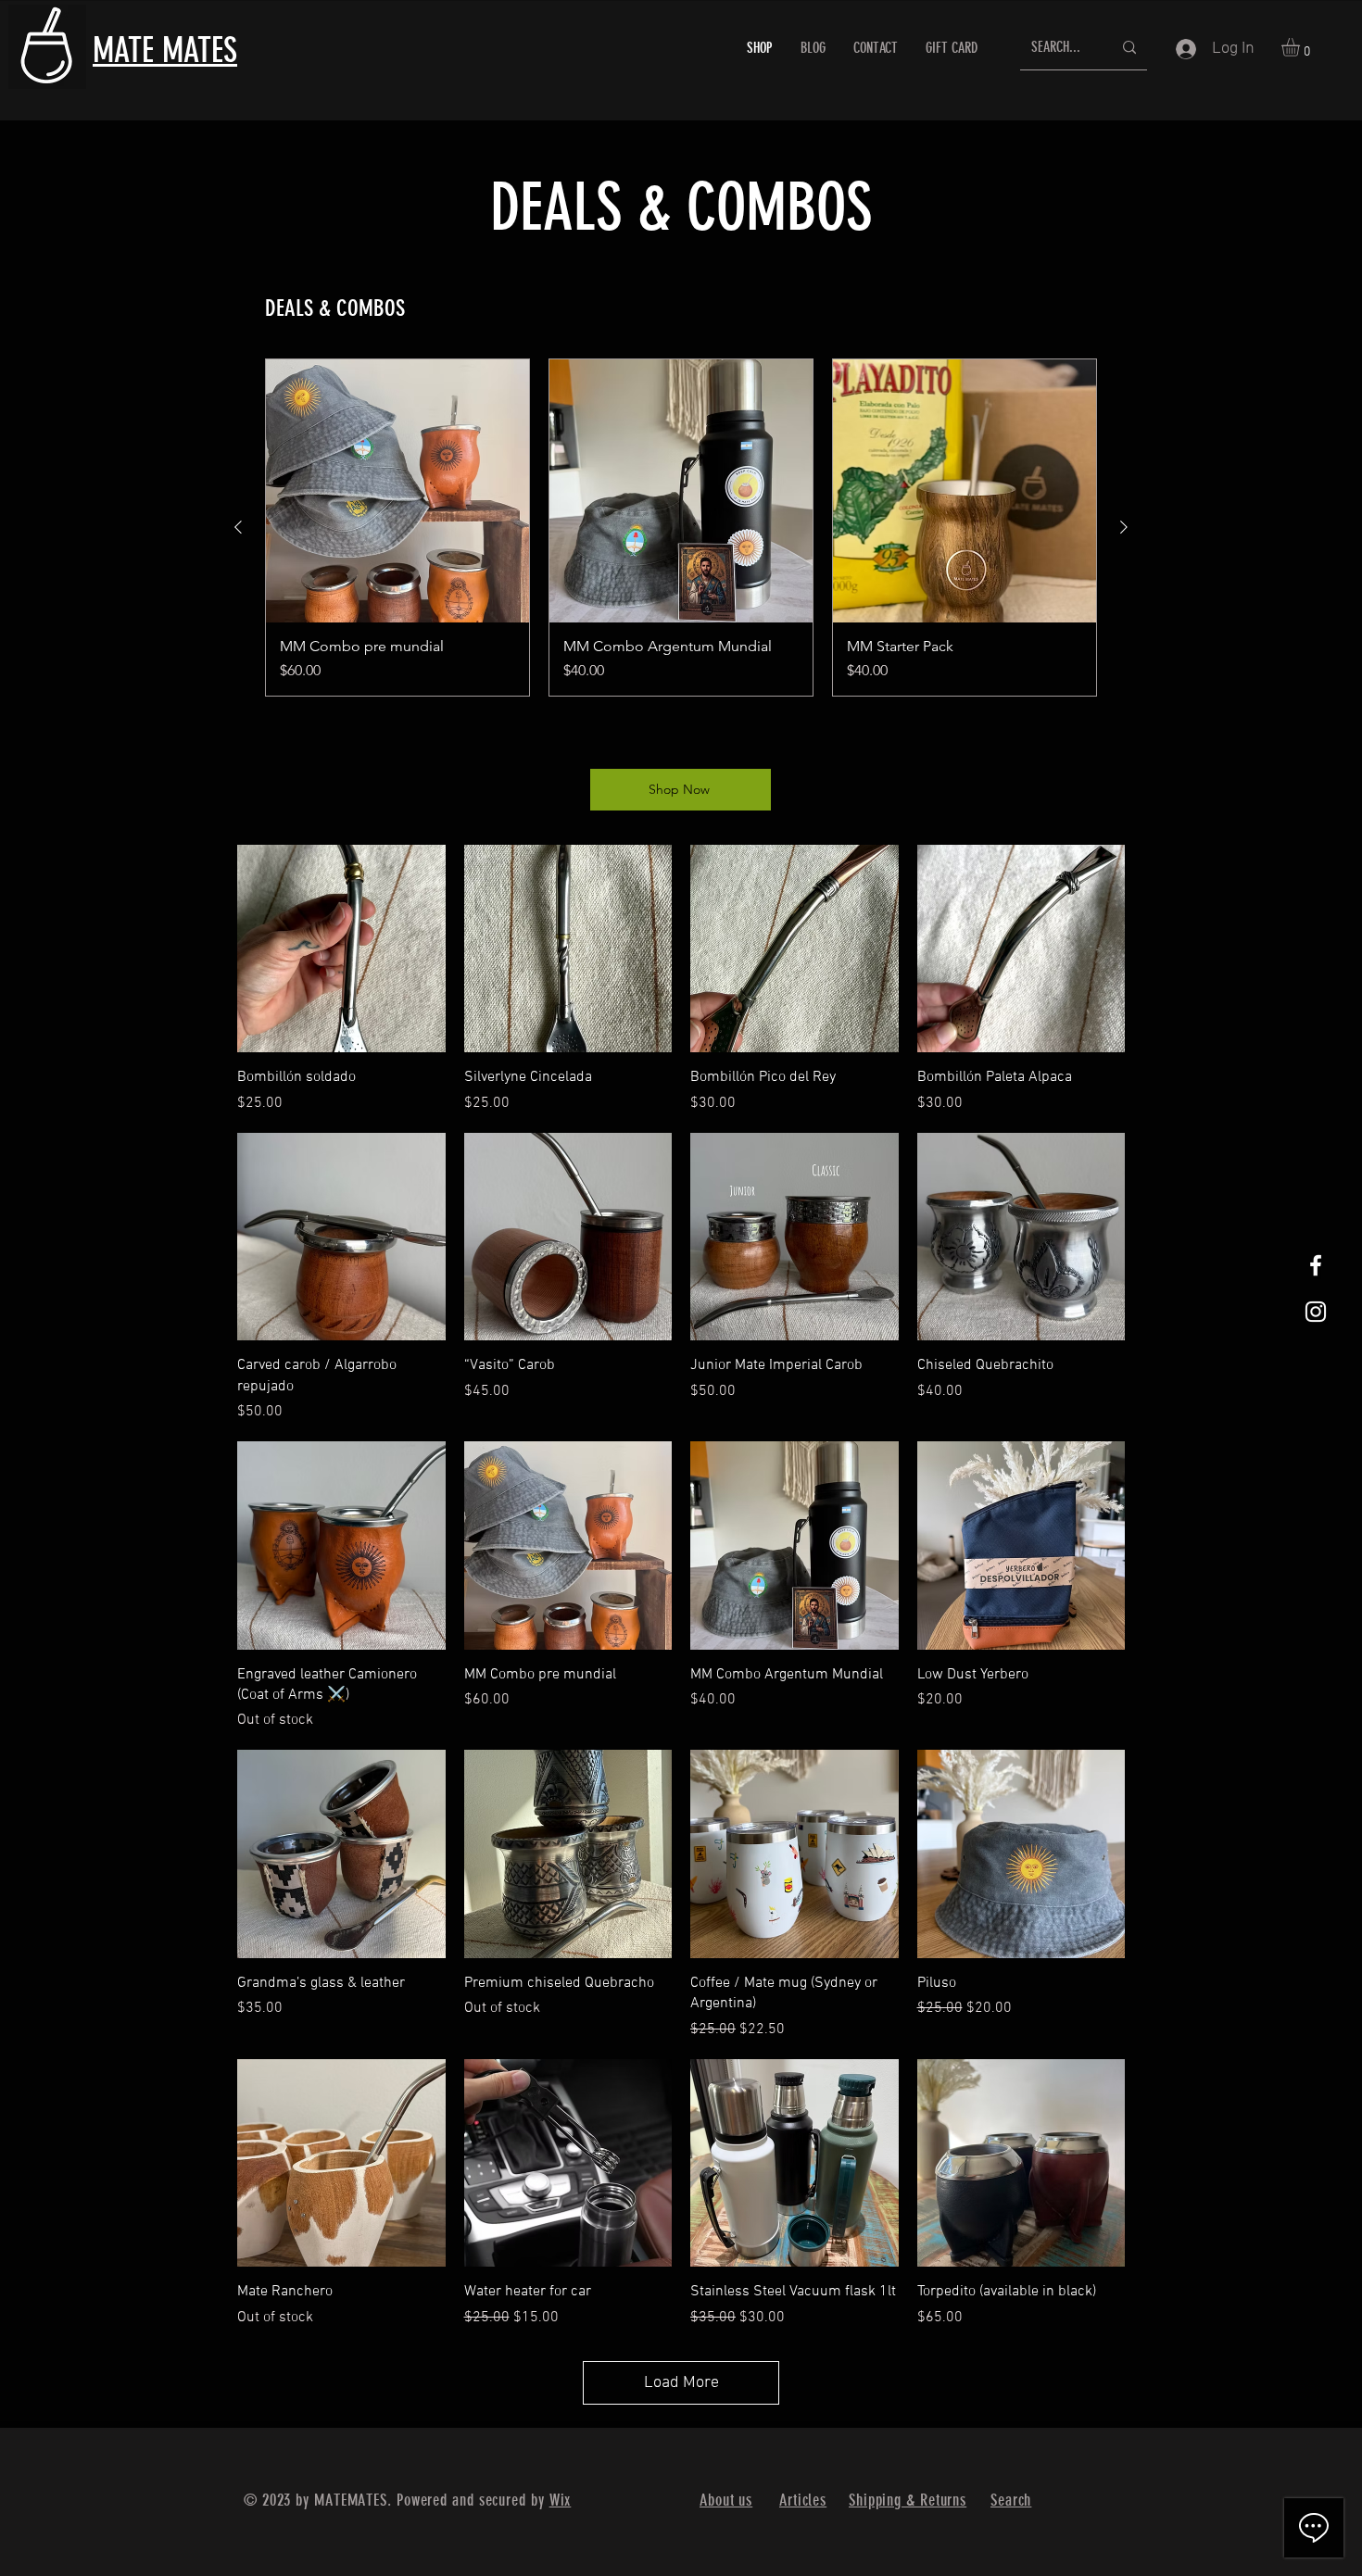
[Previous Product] (238, 527)
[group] (681, 528)
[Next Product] (1124, 527)
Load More (681, 2383)
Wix (561, 2500)
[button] (1301, 47)
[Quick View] (341, 949)
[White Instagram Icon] (1316, 1312)
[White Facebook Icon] (1316, 1265)
